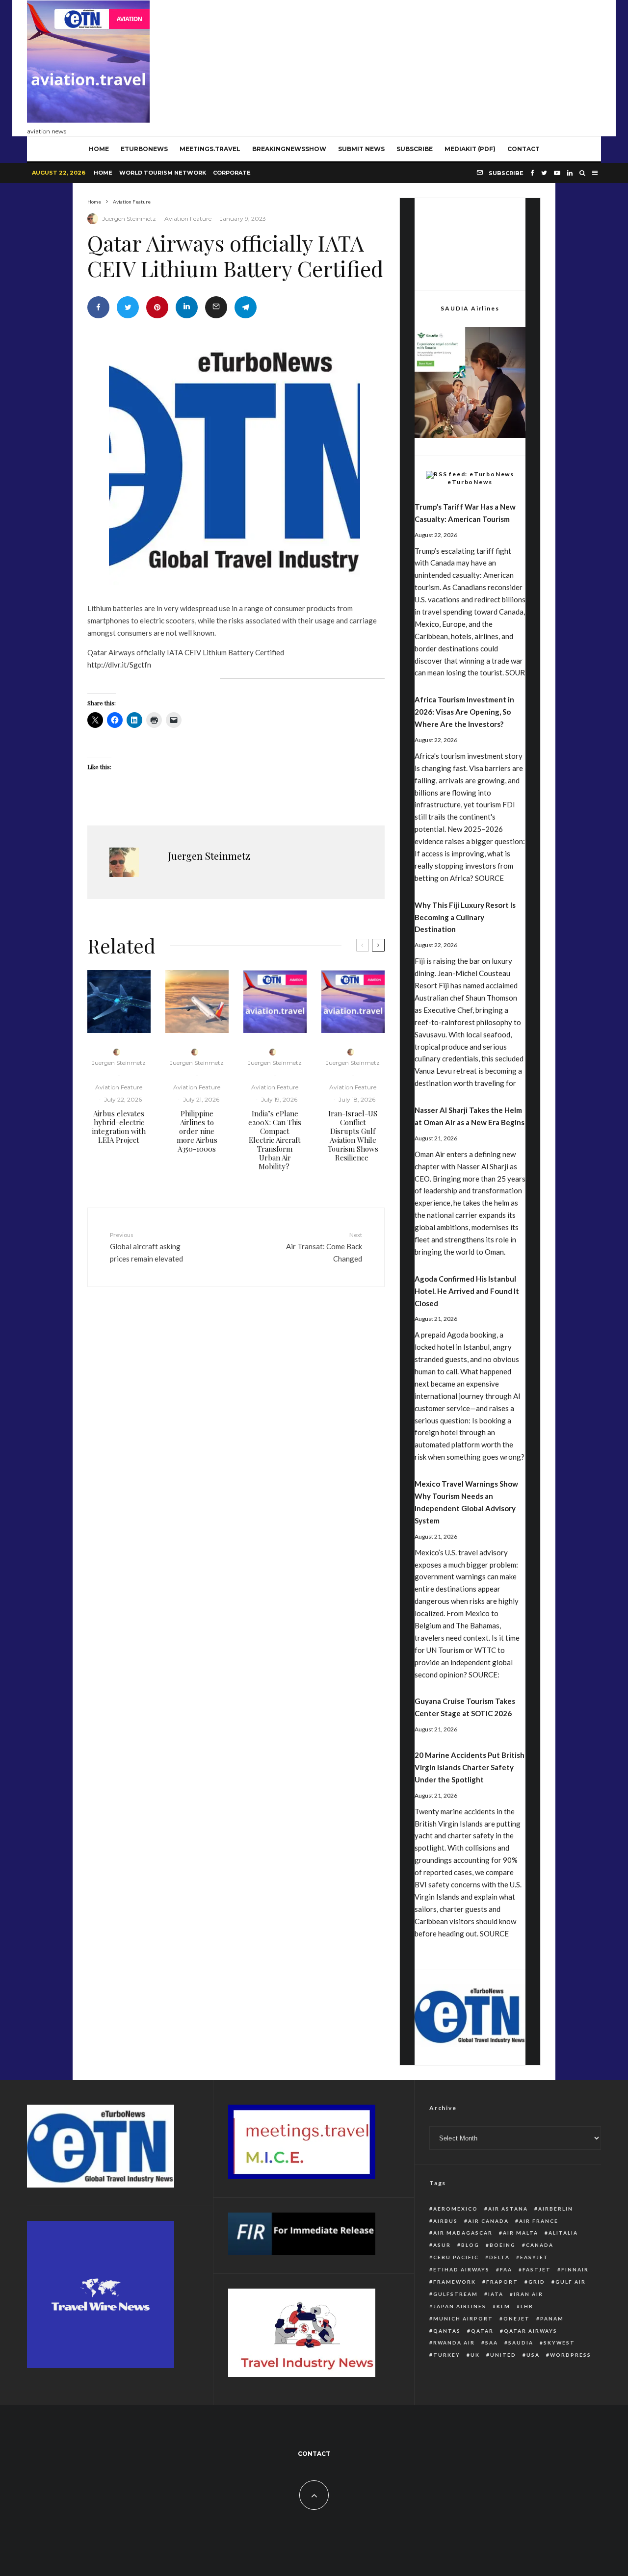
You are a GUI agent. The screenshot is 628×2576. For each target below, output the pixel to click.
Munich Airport (463, 2318)
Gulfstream (456, 2294)
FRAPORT (502, 2282)
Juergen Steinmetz (129, 219)
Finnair (575, 2269)
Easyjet (534, 2257)
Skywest (559, 2343)
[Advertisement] (422, 66)
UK (475, 2355)
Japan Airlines (460, 2306)
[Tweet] (128, 307)
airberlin (556, 2209)
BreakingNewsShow (289, 149)
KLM (503, 2306)
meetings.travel (210, 149)
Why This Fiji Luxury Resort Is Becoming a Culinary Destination (465, 917)
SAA (492, 2343)
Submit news (361, 149)
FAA (506, 2269)
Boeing (503, 2245)
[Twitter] (544, 173)
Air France (539, 2221)
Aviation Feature (188, 219)
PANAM (552, 2318)
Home (103, 173)
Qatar (482, 2331)
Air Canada (488, 2221)
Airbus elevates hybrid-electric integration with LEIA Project (119, 1127)
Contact (523, 149)
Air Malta (521, 2233)
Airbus (445, 2221)
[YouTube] (557, 173)
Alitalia (563, 2233)
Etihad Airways (461, 2269)
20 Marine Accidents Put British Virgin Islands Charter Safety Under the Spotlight (470, 1767)
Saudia (521, 2343)
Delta (499, 2257)
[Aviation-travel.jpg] (275, 1002)
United (503, 2355)
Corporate (232, 173)
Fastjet (537, 2269)
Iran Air (528, 2294)
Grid (537, 2282)
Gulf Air (571, 2282)
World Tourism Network (163, 173)
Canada (540, 2245)
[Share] (98, 307)
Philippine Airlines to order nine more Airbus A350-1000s (197, 1131)
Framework (455, 2282)
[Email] (216, 307)
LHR (527, 2306)
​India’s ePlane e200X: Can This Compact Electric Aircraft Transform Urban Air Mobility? (275, 1140)
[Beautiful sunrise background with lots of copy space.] (197, 1002)
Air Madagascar (463, 2233)
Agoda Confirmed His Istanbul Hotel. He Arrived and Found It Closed (467, 1291)
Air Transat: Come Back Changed (324, 1247)
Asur (442, 2245)
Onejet (517, 2318)
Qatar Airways (531, 2331)
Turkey (447, 2355)
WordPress (571, 2355)
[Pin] (157, 307)
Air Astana (508, 2209)
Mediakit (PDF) (470, 149)
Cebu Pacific (456, 2257)
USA (533, 2355)
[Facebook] (532, 173)
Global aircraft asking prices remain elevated (146, 1247)
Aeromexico (456, 2209)
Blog (470, 2245)
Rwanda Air (454, 2343)
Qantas (447, 2331)
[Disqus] (236, 1446)
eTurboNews (144, 149)
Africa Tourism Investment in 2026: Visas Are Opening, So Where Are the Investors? (464, 712)
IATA (496, 2294)
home (99, 149)
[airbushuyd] (119, 1002)
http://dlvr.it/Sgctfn (119, 665)
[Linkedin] (570, 173)
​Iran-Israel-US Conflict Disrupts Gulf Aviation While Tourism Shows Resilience (353, 1135)
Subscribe (415, 149)
